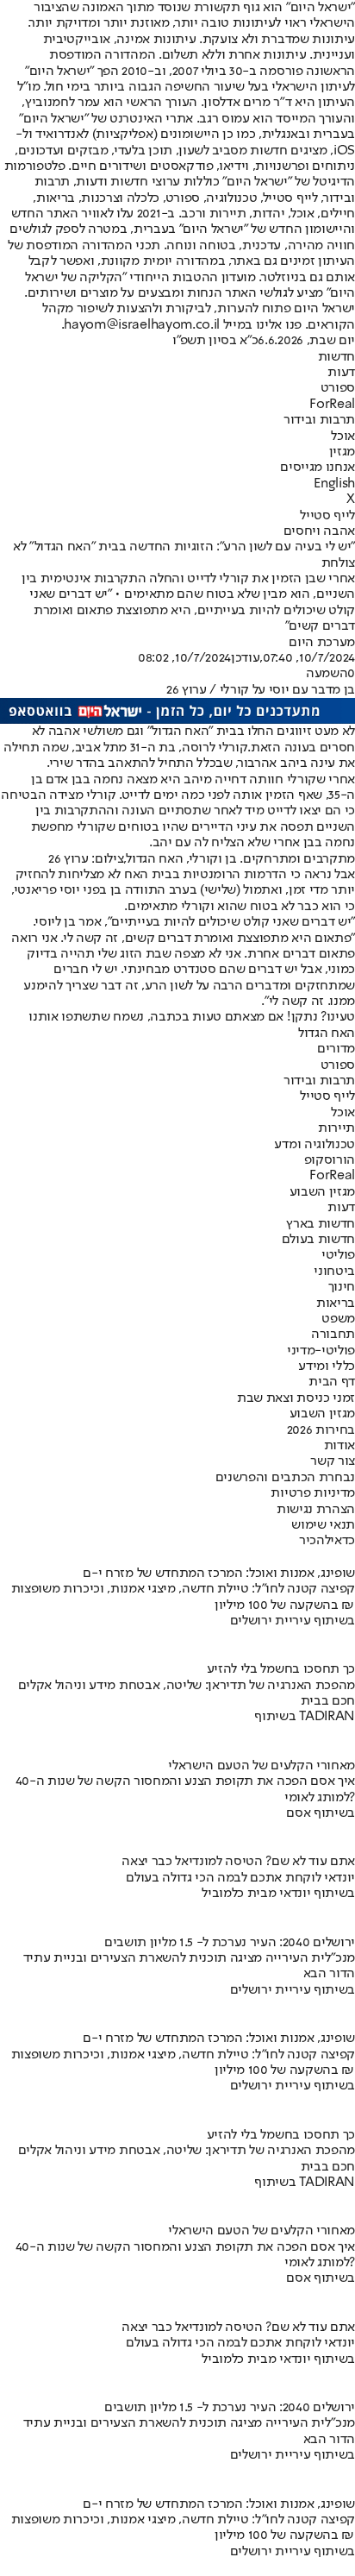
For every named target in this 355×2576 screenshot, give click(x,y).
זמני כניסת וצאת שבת (296, 1398)
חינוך (342, 1287)
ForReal (332, 405)
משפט (338, 1319)
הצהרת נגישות (316, 1510)
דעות (341, 373)
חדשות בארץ (321, 1224)
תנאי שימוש (323, 1525)
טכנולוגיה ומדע (315, 1145)
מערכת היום (322, 643)
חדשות (336, 357)
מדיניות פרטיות (313, 1493)
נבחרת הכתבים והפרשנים (285, 1478)
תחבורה (333, 1335)
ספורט (338, 388)
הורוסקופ (330, 1160)
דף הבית (332, 1382)
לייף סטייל (327, 516)
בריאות (336, 1304)
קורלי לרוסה (215, 748)
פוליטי (338, 1255)
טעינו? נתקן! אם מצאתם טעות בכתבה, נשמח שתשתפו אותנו (192, 1017)
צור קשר (333, 1461)
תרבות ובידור (319, 420)
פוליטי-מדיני (321, 1351)
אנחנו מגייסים (318, 468)
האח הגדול (327, 1034)
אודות (339, 1446)
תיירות (336, 1128)
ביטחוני (334, 1272)
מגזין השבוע (322, 1192)
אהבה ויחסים (319, 531)
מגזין (342, 452)
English (334, 484)
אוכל (343, 437)
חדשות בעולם (318, 1240)
